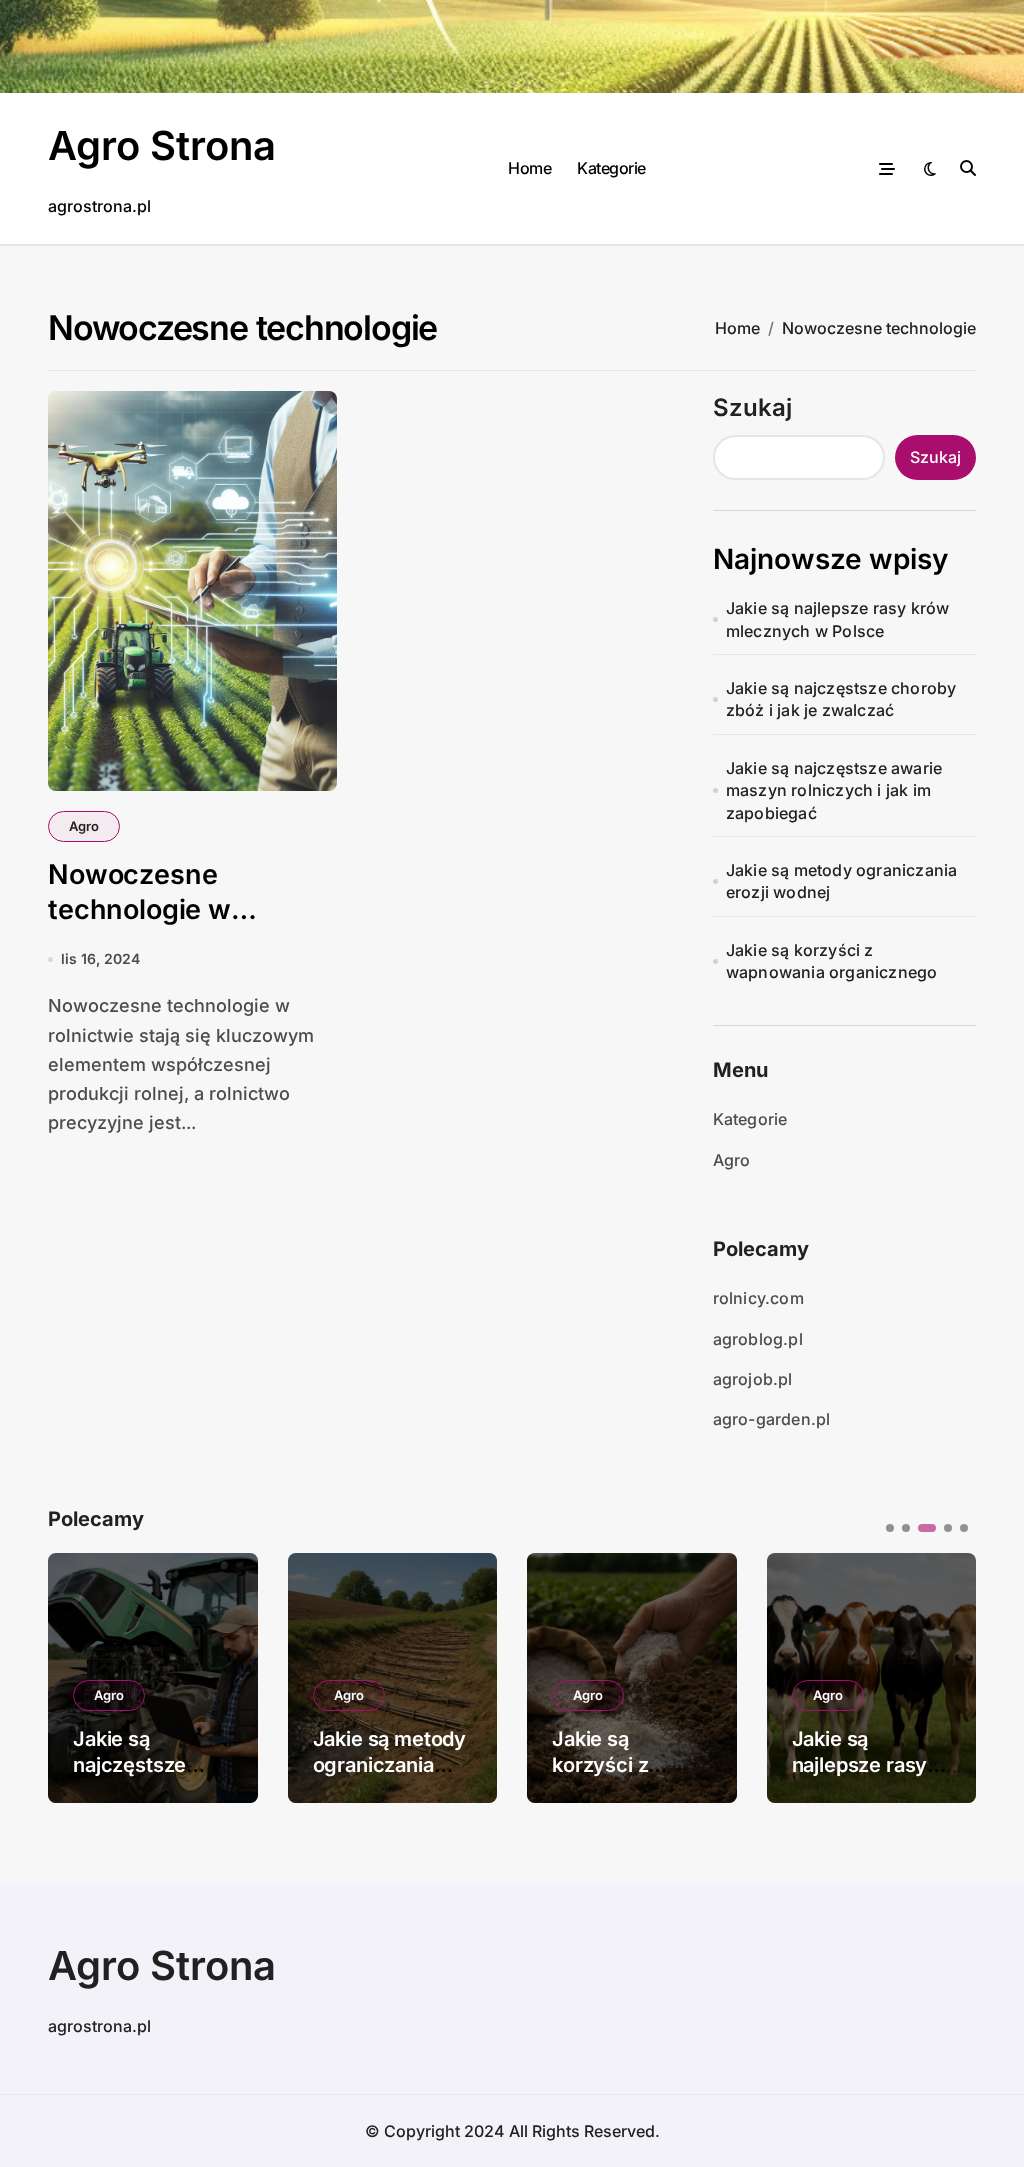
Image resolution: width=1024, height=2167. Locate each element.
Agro (84, 826)
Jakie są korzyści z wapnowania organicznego (832, 961)
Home (529, 168)
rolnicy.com (758, 1298)
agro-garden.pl (772, 1419)
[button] (946, 1676)
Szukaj (752, 407)
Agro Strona (162, 145)
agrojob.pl (753, 1379)
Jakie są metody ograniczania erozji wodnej (842, 881)
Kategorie (611, 168)
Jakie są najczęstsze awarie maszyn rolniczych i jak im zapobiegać (834, 790)
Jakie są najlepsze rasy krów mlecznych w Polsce (838, 619)
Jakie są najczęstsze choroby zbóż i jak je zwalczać (841, 699)
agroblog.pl (758, 1339)
